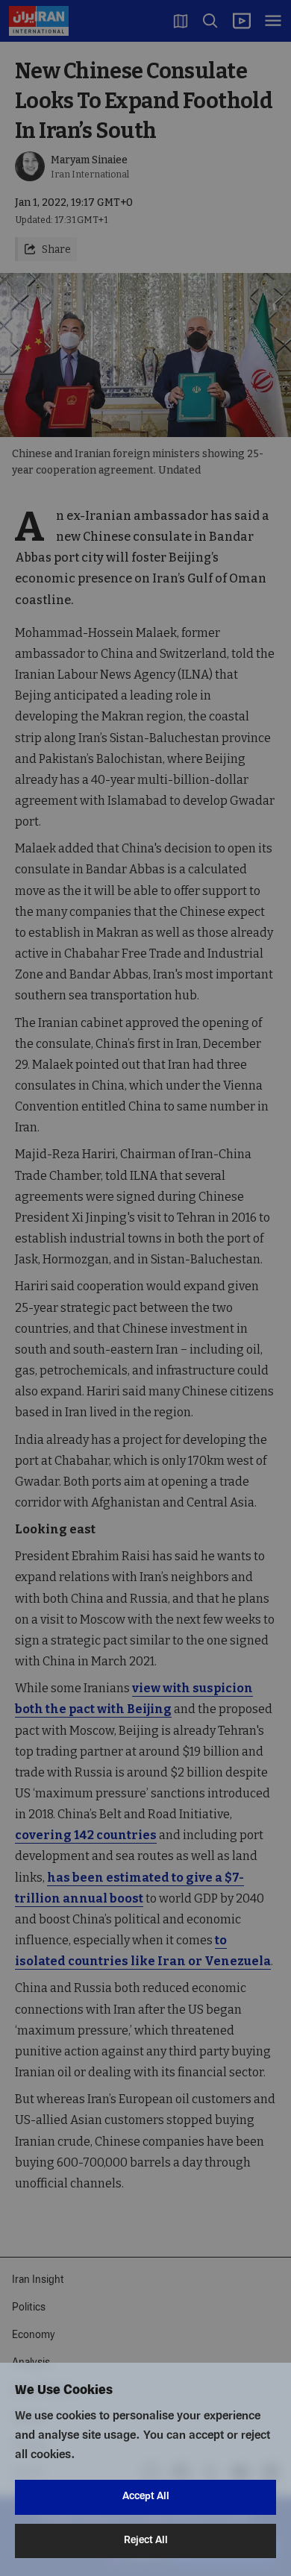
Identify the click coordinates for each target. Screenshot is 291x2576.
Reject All (146, 2541)
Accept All (146, 2497)
